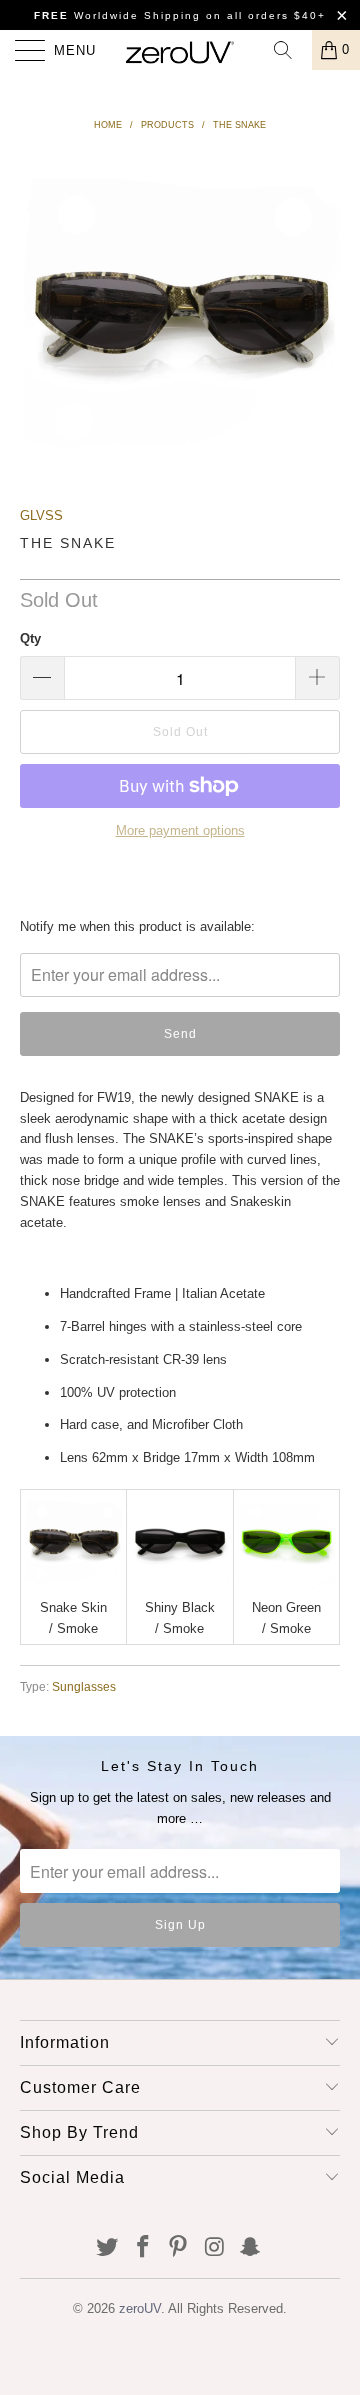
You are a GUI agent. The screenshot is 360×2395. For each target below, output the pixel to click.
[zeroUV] (180, 50)
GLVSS (41, 515)
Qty (30, 638)
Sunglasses (84, 1686)
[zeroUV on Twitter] (108, 2248)
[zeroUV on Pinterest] (179, 2248)
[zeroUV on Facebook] (143, 2248)
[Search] (290, 50)
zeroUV (140, 2308)
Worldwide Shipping (117, 15)
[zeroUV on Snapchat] (251, 2248)
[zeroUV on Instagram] (215, 2248)
